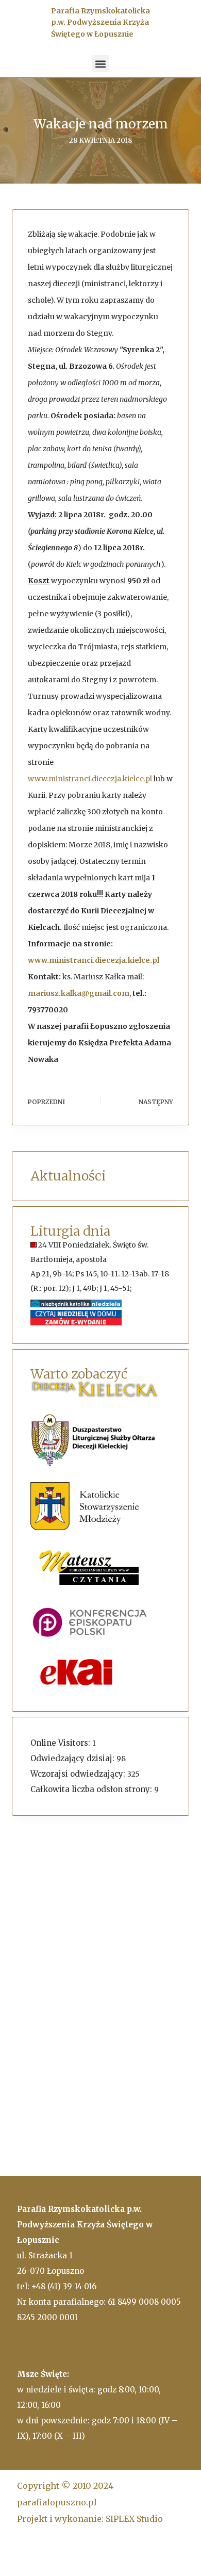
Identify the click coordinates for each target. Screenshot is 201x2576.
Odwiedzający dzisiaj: (73, 1758)
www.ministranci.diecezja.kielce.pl (90, 779)
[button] (101, 64)
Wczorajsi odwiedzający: (79, 1774)
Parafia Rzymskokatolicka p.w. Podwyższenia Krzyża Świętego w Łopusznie (100, 22)
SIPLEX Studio (134, 2519)
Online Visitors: (61, 1743)
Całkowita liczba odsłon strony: (92, 1789)
